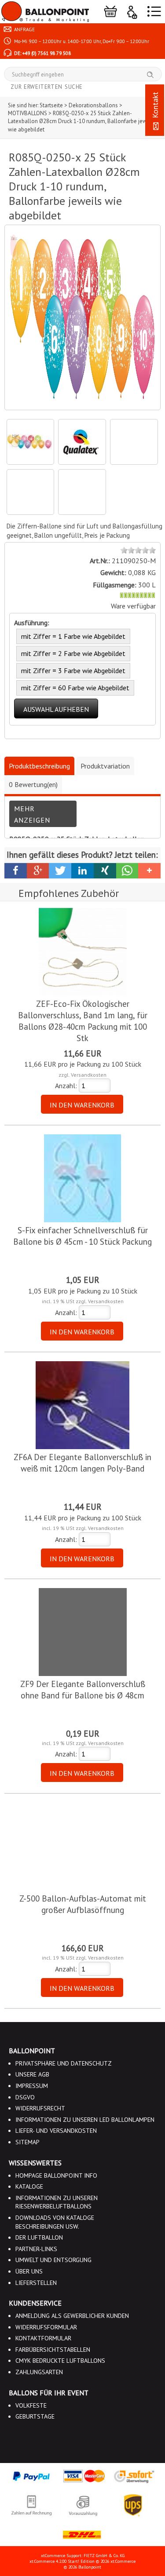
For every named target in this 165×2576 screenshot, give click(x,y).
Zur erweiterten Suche (47, 87)
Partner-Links (36, 2249)
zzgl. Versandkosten (82, 1075)
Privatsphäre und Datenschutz (64, 2063)
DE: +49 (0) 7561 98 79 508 (42, 53)
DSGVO (25, 2097)
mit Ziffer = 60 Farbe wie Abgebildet (75, 688)
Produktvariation (105, 766)
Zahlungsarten (39, 2372)
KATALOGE (29, 2186)
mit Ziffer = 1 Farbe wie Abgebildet (73, 636)
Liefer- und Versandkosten (56, 2131)
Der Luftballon (39, 2237)
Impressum (32, 2086)
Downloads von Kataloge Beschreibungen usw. (55, 2222)
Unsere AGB (32, 2074)
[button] (16, 871)
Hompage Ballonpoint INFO (56, 2175)
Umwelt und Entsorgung (53, 2260)
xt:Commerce (123, 2561)
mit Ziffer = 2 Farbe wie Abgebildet (73, 653)
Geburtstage (35, 2416)
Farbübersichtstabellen (53, 2350)
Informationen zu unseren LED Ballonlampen (85, 2120)
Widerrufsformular (46, 2327)
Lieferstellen (36, 2283)
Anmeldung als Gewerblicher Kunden (72, 2316)
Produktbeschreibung (39, 766)
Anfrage (24, 29)
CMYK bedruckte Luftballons (60, 2361)
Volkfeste (31, 2405)
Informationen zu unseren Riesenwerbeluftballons (57, 2202)
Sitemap (27, 2142)
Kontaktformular (43, 2338)
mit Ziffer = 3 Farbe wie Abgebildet (73, 670)
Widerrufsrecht (40, 2108)
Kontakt (155, 106)
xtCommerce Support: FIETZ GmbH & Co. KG (83, 2556)
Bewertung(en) (33, 784)
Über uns (29, 2271)
